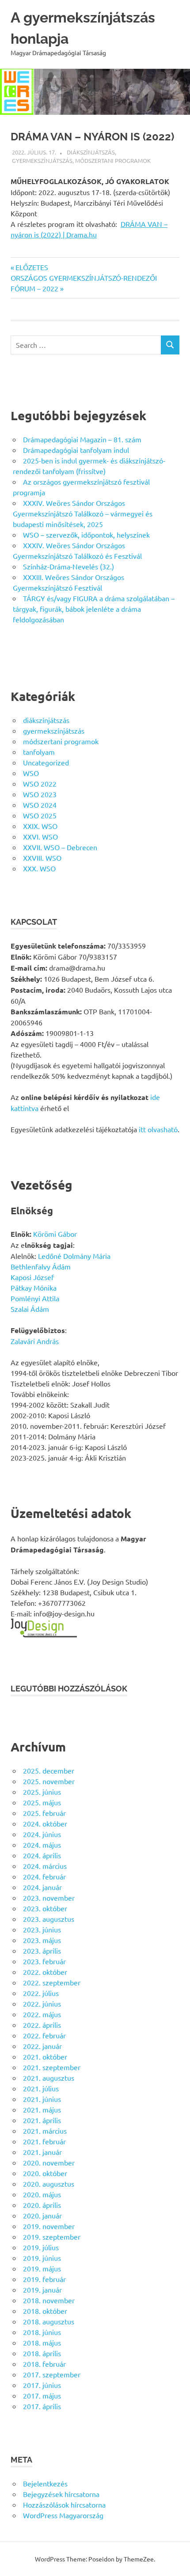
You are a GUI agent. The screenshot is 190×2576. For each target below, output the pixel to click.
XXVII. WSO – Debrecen (60, 847)
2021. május (42, 2109)
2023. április (42, 1951)
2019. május (42, 2268)
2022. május (42, 2014)
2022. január (42, 2046)
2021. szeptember (52, 2067)
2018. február (44, 2364)
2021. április (42, 2120)
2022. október (45, 1972)
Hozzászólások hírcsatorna (64, 2504)
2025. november (49, 1781)
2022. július (41, 1993)
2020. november (49, 2162)
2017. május (42, 2395)
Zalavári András (35, 1341)
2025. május (42, 1802)
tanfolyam (39, 752)
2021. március (45, 2131)
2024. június (42, 1834)
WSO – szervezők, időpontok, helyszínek (86, 535)
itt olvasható (158, 1129)
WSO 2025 (40, 815)
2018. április (42, 2353)
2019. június (42, 2258)
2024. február (44, 1876)
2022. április (42, 2025)
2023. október (45, 1908)
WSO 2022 (40, 783)
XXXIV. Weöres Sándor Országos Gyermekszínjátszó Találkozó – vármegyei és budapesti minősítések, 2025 (83, 513)
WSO (31, 773)
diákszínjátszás (91, 152)
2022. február (44, 2035)
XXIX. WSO (40, 826)
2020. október (45, 2173)
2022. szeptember (52, 1982)
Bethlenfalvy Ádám (41, 1266)
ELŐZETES (32, 267)
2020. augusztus (49, 2184)
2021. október (45, 2056)
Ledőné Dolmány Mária (74, 1256)
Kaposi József (32, 1277)
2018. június (42, 2332)
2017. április (42, 2406)
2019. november (49, 2226)
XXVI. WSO (40, 836)
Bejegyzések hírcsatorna (61, 2494)
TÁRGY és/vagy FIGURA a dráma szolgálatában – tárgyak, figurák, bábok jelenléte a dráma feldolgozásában (94, 609)
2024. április (42, 1855)
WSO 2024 (40, 805)
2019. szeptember (52, 2237)
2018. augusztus (49, 2321)
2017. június (42, 2385)
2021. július (41, 2088)
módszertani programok (113, 160)
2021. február (44, 2141)
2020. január (42, 2215)
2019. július (41, 2247)
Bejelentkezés (45, 2483)
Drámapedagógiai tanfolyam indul (76, 450)
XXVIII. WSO (42, 858)
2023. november (49, 1898)
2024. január (42, 1887)
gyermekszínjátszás (42, 160)
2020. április (42, 2205)
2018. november (49, 2300)
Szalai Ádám (30, 1309)
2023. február (44, 1961)
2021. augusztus (49, 2078)
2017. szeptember (52, 2374)
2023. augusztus (49, 1919)
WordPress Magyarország (63, 2515)
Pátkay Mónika (34, 1288)
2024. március (45, 1866)
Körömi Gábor (55, 1234)
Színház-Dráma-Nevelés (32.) (68, 566)
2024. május (42, 1845)
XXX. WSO (39, 868)
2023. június (42, 1929)
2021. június (42, 2099)
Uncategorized (46, 762)
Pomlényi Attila (35, 1298)
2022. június (42, 2004)
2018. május (42, 2343)
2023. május (42, 1940)
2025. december (49, 1770)
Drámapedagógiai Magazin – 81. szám (82, 439)
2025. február (44, 1813)
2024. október (45, 1823)
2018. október (45, 2311)
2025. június (42, 1792)
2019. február (44, 2279)
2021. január (42, 2152)
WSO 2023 (40, 794)
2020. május (42, 2194)
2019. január (42, 2290)
